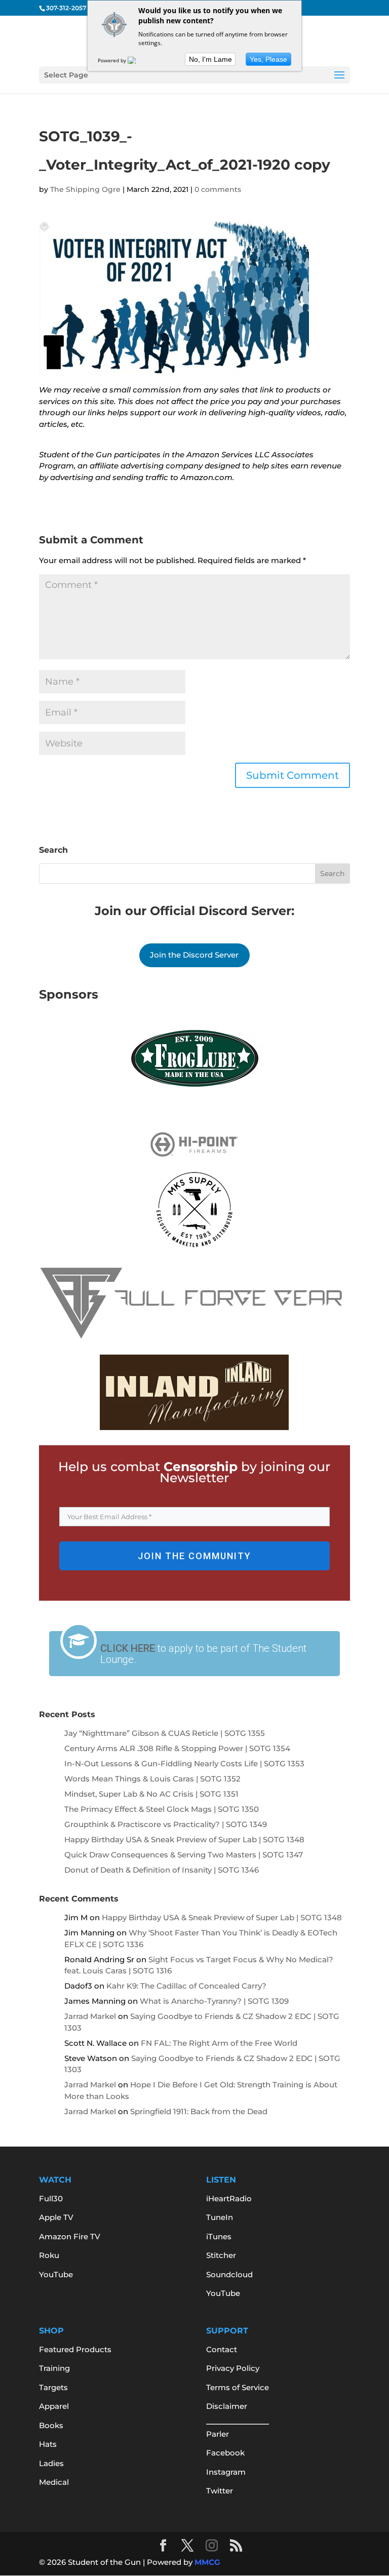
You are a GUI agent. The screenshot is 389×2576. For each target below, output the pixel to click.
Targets (53, 2387)
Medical (54, 2482)
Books (51, 2425)
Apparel (54, 2406)
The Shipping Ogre (85, 189)
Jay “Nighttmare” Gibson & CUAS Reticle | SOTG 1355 (165, 1733)
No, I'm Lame (210, 59)
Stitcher (221, 2255)
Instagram (226, 2472)
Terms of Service (238, 2387)
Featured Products (75, 2349)
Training (54, 2368)
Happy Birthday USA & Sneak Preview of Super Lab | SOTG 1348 (184, 1839)
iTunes (219, 2236)
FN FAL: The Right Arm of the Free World (219, 2043)
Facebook (225, 2453)
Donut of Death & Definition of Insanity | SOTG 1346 (162, 1870)
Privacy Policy (233, 2368)
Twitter (220, 2491)
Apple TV (56, 2217)
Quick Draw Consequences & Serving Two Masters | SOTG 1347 (184, 1855)
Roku (49, 2255)
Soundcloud (229, 2274)
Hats (48, 2444)
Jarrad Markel (90, 2016)
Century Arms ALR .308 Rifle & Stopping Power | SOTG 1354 (177, 1748)
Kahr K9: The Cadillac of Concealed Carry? (186, 1986)
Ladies (51, 2463)
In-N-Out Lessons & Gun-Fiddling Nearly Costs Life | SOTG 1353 (184, 1763)
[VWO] (138, 60)
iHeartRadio (229, 2198)
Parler (218, 2434)
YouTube (56, 2274)
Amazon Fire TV (70, 2236)
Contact (222, 2349)
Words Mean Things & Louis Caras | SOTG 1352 (152, 1779)
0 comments (218, 189)
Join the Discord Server (194, 955)
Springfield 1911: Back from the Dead (199, 2111)
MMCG (207, 2562)
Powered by (113, 60)
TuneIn (220, 2217)
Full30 (51, 2198)
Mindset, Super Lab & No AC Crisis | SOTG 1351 (151, 1794)
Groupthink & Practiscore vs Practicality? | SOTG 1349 (166, 1824)
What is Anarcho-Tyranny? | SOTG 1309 (214, 2001)
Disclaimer (227, 2406)
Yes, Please (268, 59)
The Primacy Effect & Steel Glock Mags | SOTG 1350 (162, 1809)
